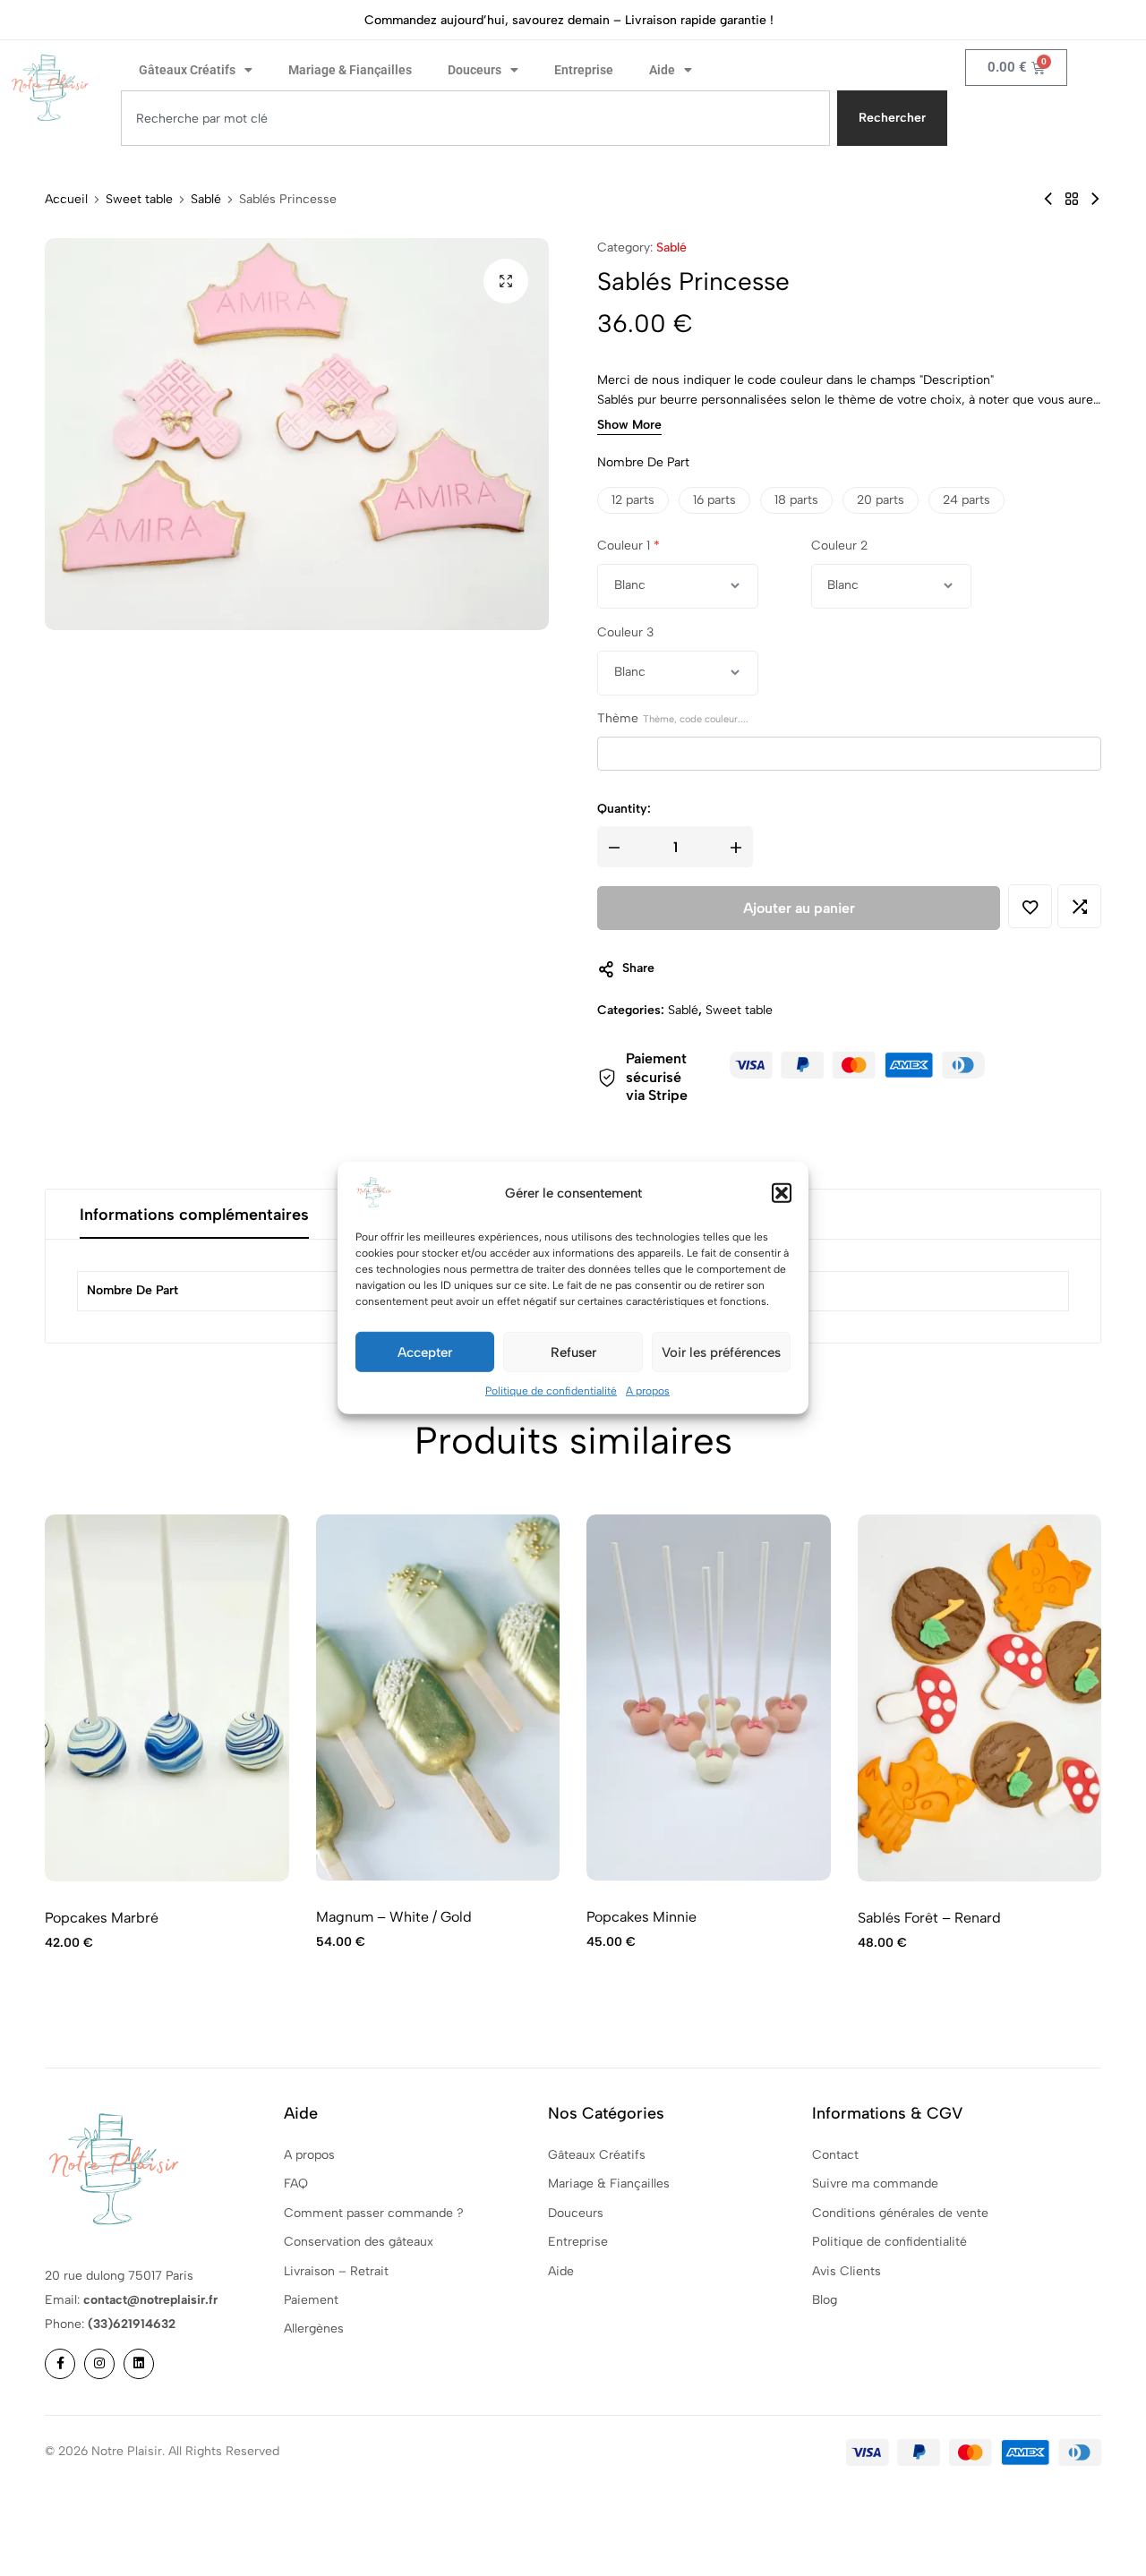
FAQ (296, 2184)
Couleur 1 (629, 546)
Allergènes (314, 2329)
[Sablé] (1072, 199)
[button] (782, 1193)
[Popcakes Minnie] (1048, 199)
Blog (825, 2300)
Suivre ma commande (875, 2184)
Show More (629, 426)
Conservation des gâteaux (359, 2242)
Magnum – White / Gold (394, 1917)
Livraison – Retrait (336, 2271)
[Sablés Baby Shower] (1095, 199)
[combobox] (475, 118)
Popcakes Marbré (102, 1918)
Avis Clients (847, 2271)
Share (638, 969)
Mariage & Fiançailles (350, 70)
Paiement (311, 2300)
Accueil (66, 200)
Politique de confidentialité (551, 1391)
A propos (648, 1391)
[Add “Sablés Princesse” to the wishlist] (1030, 907)
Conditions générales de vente (900, 2213)
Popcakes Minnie (641, 1917)
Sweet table (139, 200)
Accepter (425, 1352)
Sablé (206, 200)
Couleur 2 (839, 546)
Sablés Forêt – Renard (929, 1918)
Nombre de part (643, 463)
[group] (167, 1698)
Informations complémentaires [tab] (194, 1215)
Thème (673, 719)
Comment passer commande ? (374, 2213)
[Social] (60, 2364)
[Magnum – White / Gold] (438, 1697)
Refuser (573, 1352)
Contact (835, 2155)
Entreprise (584, 70)
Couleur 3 (625, 632)
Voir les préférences (721, 1352)
